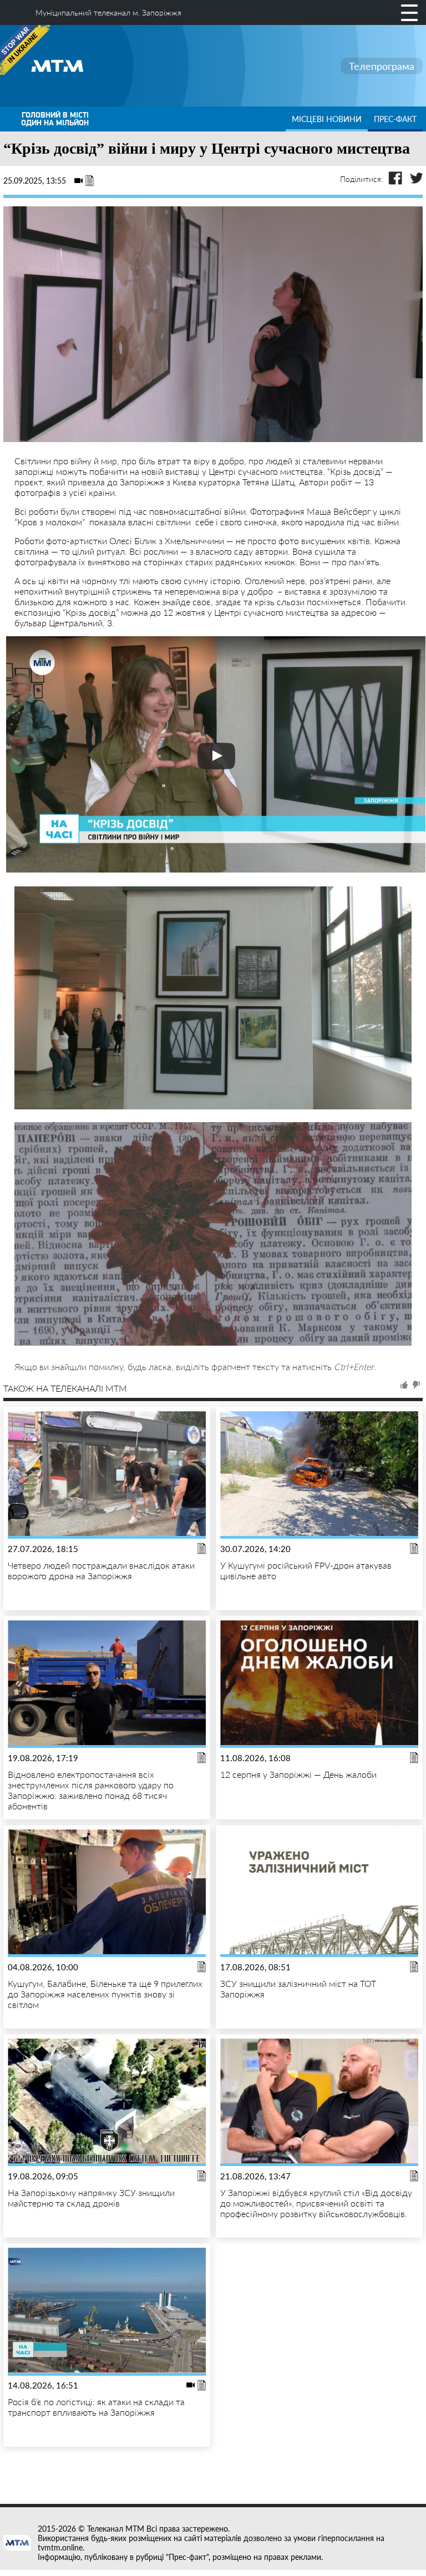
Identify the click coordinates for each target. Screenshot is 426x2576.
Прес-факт (395, 119)
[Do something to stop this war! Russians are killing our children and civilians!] (25, 50)
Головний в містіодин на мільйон (55, 119)
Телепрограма (382, 66)
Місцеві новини (327, 119)
